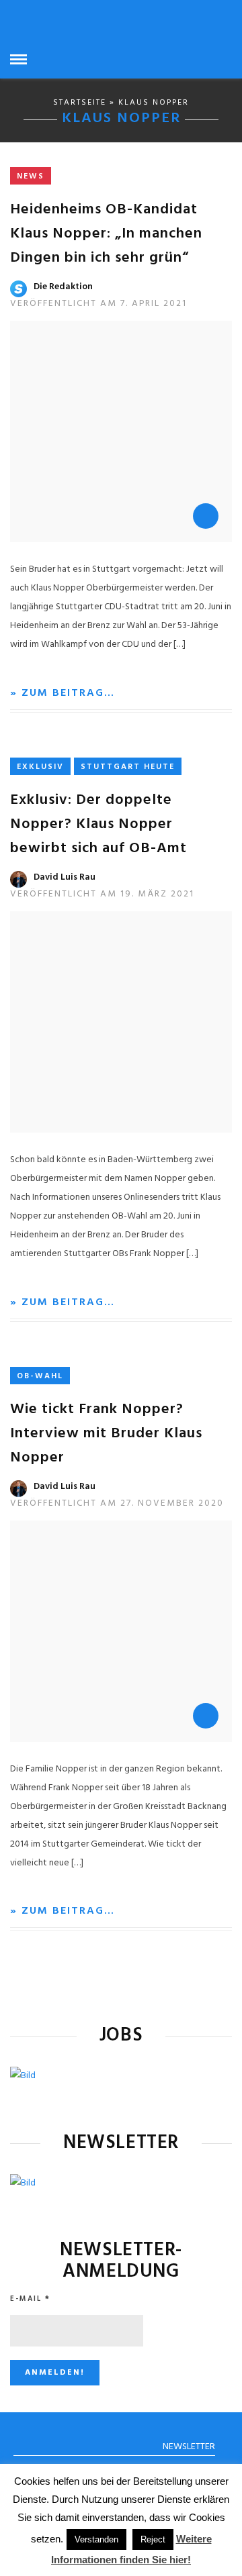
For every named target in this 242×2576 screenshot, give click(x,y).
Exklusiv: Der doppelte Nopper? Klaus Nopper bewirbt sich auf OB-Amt (98, 824)
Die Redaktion (63, 287)
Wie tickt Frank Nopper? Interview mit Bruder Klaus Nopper (106, 1434)
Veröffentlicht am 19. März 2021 (102, 894)
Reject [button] (153, 2539)
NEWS (31, 176)
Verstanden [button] (96, 2539)
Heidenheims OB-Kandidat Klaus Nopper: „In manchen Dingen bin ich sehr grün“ (106, 234)
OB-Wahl (40, 1376)
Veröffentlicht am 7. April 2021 (98, 304)
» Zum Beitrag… (63, 693)
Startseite (80, 103)
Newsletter (189, 2447)
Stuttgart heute (128, 767)
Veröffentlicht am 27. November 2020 (117, 1503)
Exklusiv (40, 767)
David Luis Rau (65, 877)
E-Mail (30, 2299)
